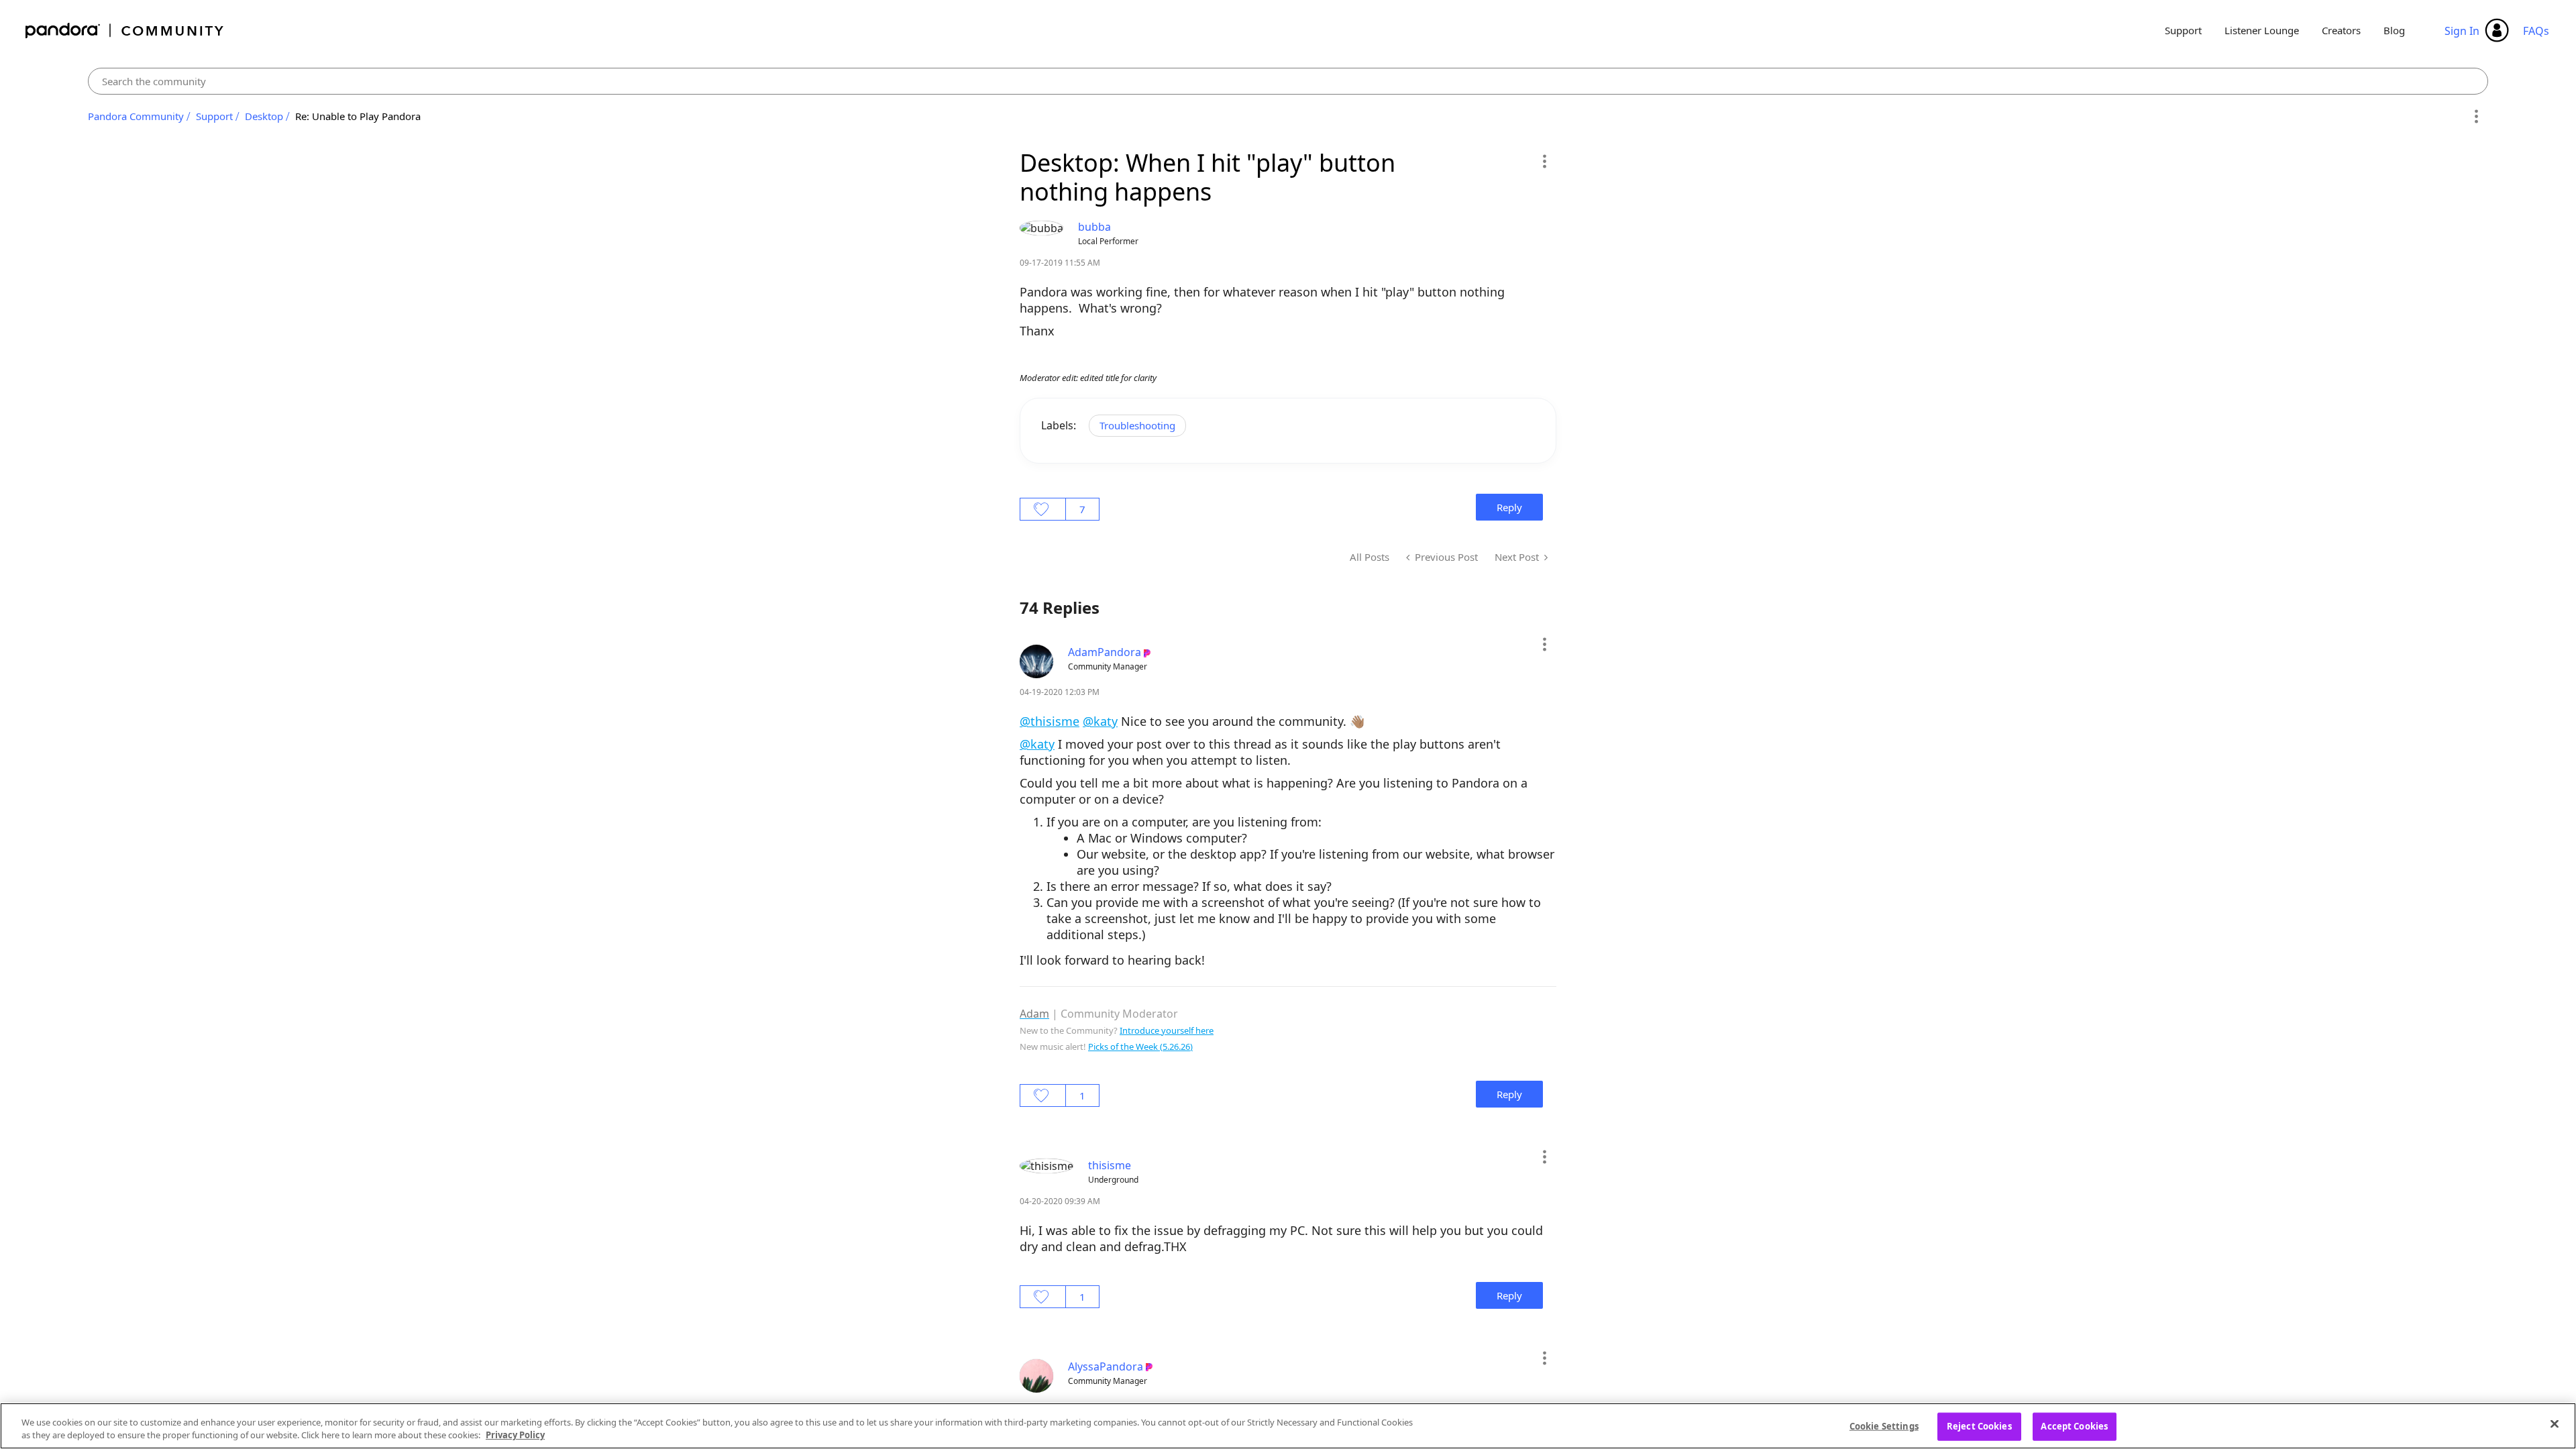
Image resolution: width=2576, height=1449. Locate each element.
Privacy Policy (515, 1435)
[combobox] (1288, 81)
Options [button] (2476, 117)
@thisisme (1050, 721)
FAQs (2536, 31)
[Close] (2555, 1424)
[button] (1544, 161)
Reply (1509, 507)
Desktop (264, 116)
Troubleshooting (1137, 425)
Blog (2394, 30)
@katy (1100, 721)
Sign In (2462, 31)
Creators (2341, 30)
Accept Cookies (2074, 1426)
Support (2183, 30)
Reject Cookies (1979, 1426)
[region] (1288, 1426)
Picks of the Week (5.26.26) (1140, 1046)
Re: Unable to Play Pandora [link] (358, 116)
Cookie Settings (1884, 1426)
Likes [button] (1043, 509)
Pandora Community (125, 31)
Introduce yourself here (1167, 1030)
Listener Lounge (2262, 30)
